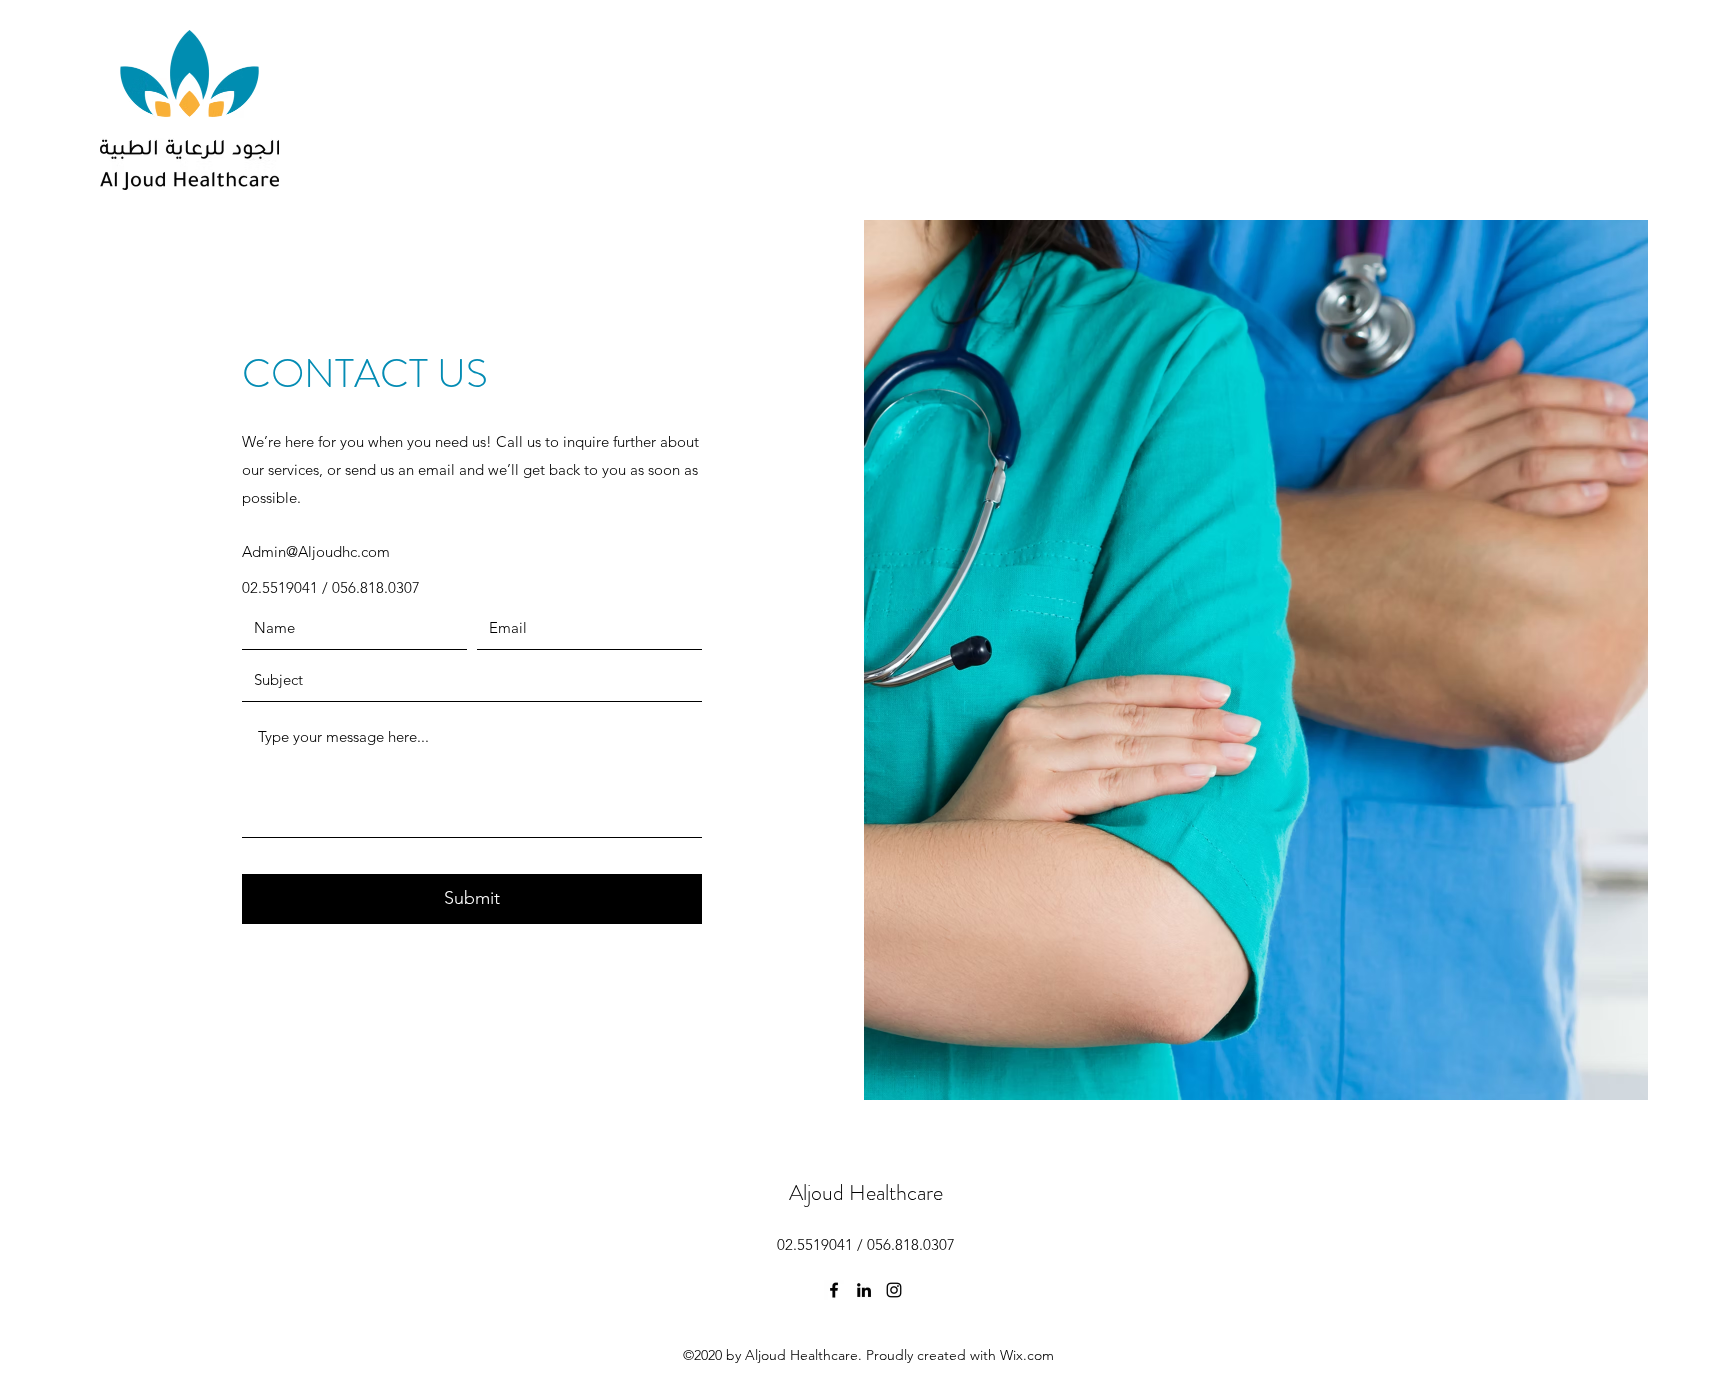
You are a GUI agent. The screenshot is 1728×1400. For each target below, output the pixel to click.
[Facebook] (834, 1290)
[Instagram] (894, 1290)
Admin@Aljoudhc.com (316, 551)
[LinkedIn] (864, 1290)
